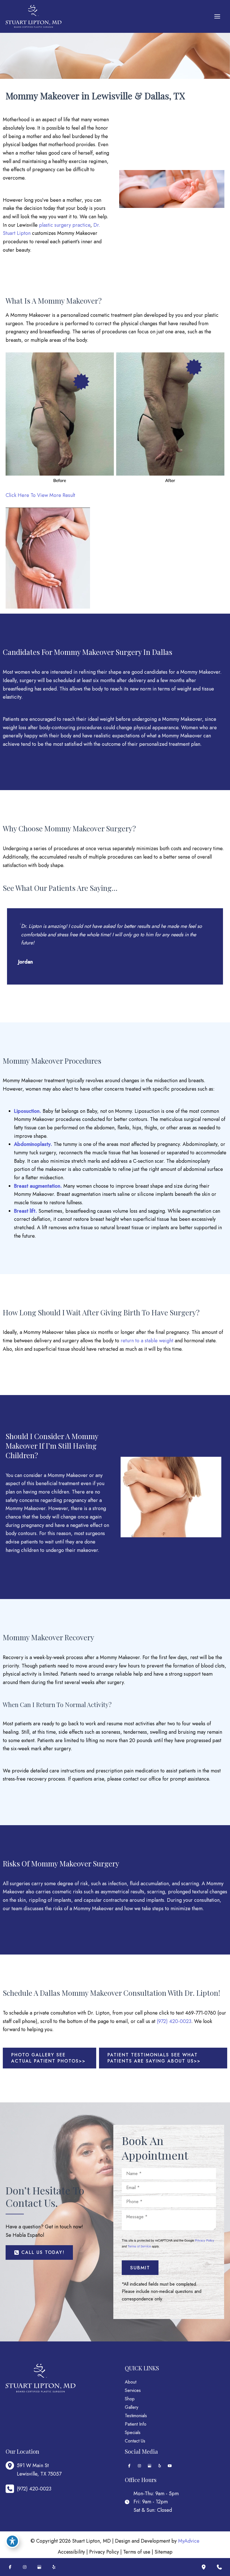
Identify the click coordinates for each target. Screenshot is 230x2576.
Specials (133, 2432)
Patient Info (136, 2424)
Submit (140, 2268)
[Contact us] (219, 2567)
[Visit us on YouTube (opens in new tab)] (170, 2466)
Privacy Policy (205, 2240)
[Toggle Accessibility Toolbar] (12, 2541)
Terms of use (137, 2552)
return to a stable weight (147, 1341)
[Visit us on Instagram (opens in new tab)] (139, 2466)
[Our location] (204, 2567)
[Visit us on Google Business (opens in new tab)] (150, 2466)
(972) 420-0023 (174, 2021)
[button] (50, 2058)
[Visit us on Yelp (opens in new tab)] (160, 2466)
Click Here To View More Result (40, 495)
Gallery (132, 2407)
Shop (130, 2399)
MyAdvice (189, 2541)
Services (133, 2390)
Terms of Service (139, 2246)
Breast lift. (26, 1211)
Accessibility (71, 2552)
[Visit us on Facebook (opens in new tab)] (129, 2466)
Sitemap (164, 2552)
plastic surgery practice (65, 225)
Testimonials (136, 2416)
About (131, 2382)
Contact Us (135, 2441)
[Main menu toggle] (217, 17)
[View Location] (11, 2466)
